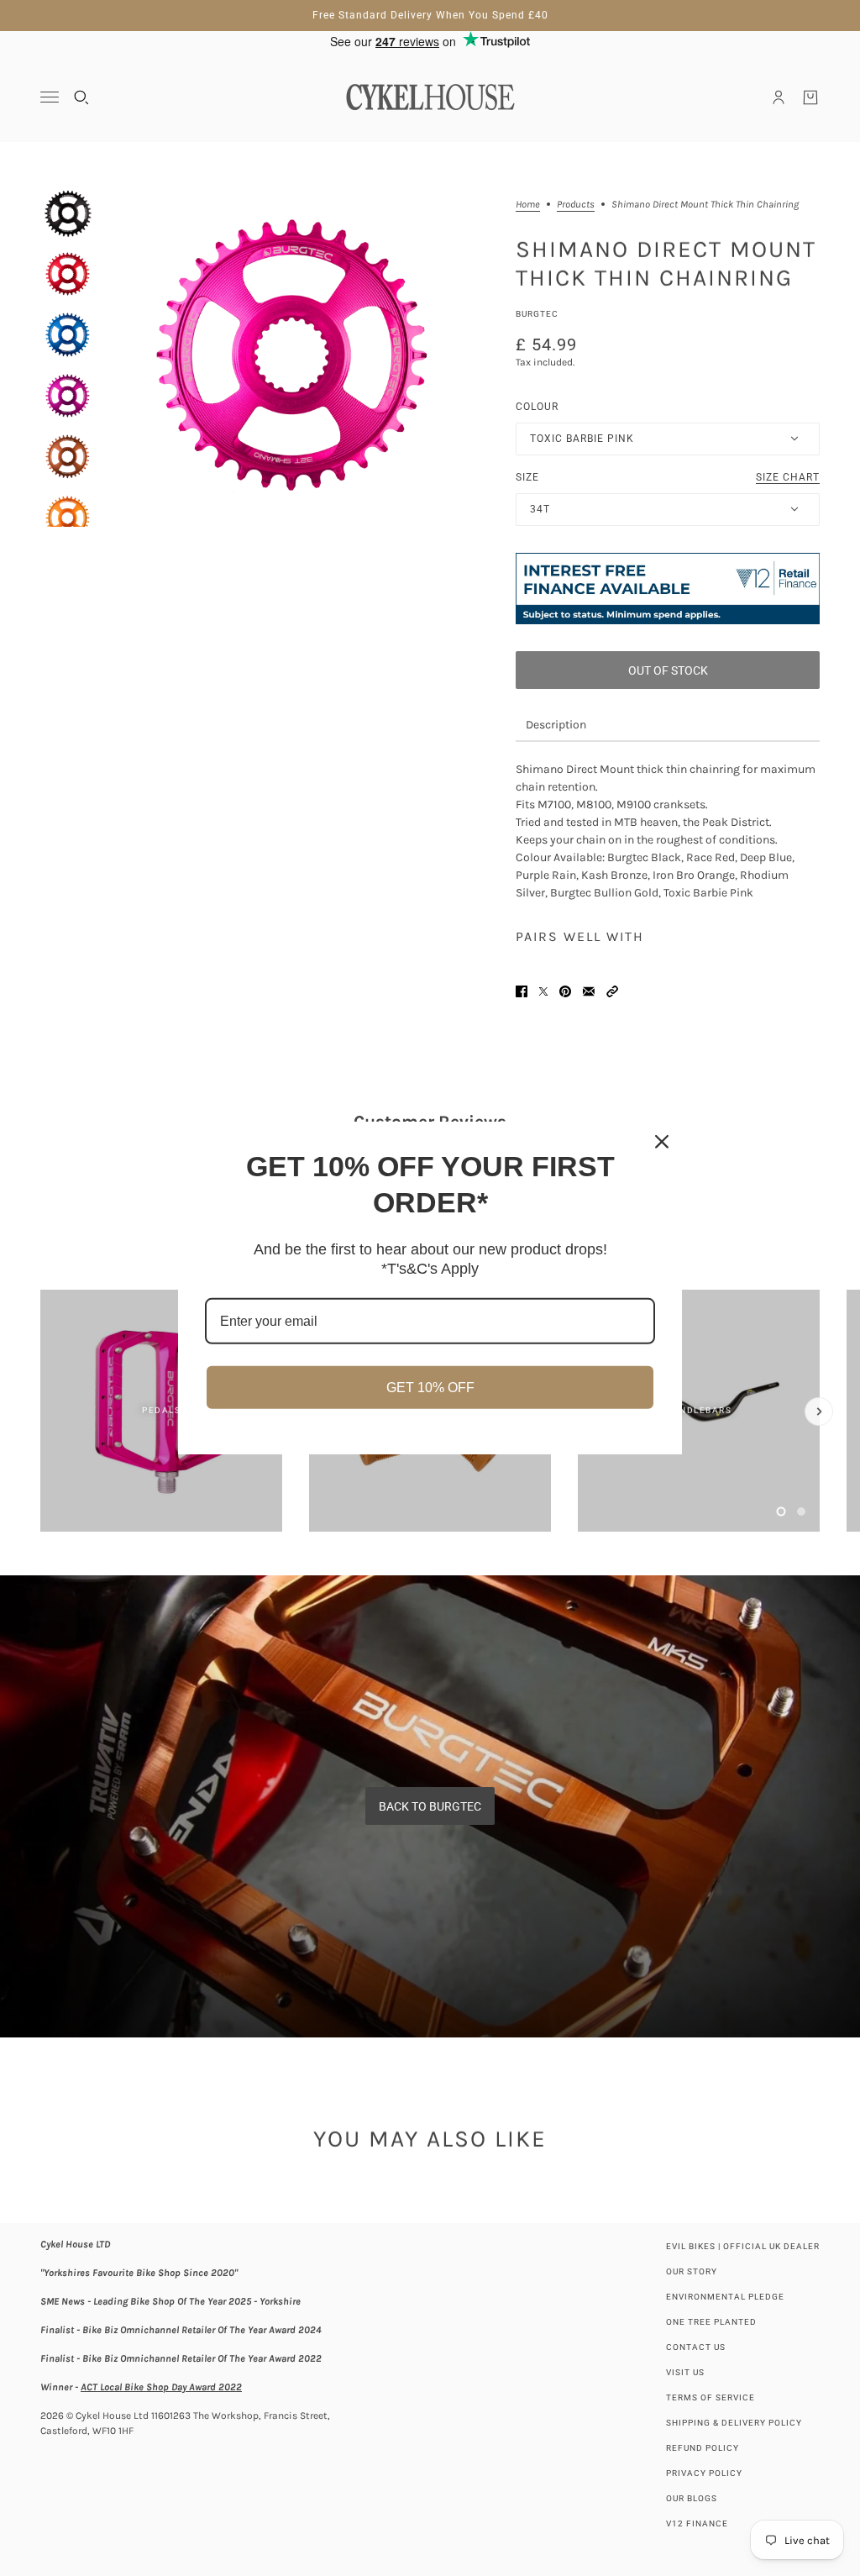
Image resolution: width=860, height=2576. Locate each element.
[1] (781, 1511)
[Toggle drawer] (50, 97)
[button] (612, 991)
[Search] (81, 97)
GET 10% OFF (430, 1388)
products (576, 205)
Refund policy (703, 2448)
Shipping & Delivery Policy (734, 2423)
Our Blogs (692, 2498)
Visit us (685, 2372)
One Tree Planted (711, 2322)
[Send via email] (589, 991)
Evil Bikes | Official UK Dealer (743, 2246)
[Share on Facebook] (522, 991)
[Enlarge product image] (292, 356)
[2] (801, 1511)
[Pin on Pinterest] (565, 991)
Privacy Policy (704, 2473)
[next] (819, 1412)
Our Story (692, 2271)
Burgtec (537, 314)
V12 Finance (697, 2523)
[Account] (779, 97)
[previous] (41, 1304)
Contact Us (696, 2347)
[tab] (556, 725)
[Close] (662, 1142)
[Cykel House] (430, 97)
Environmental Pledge (725, 2297)
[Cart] (810, 97)
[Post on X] (543, 991)
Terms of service (711, 2397)
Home (528, 205)
